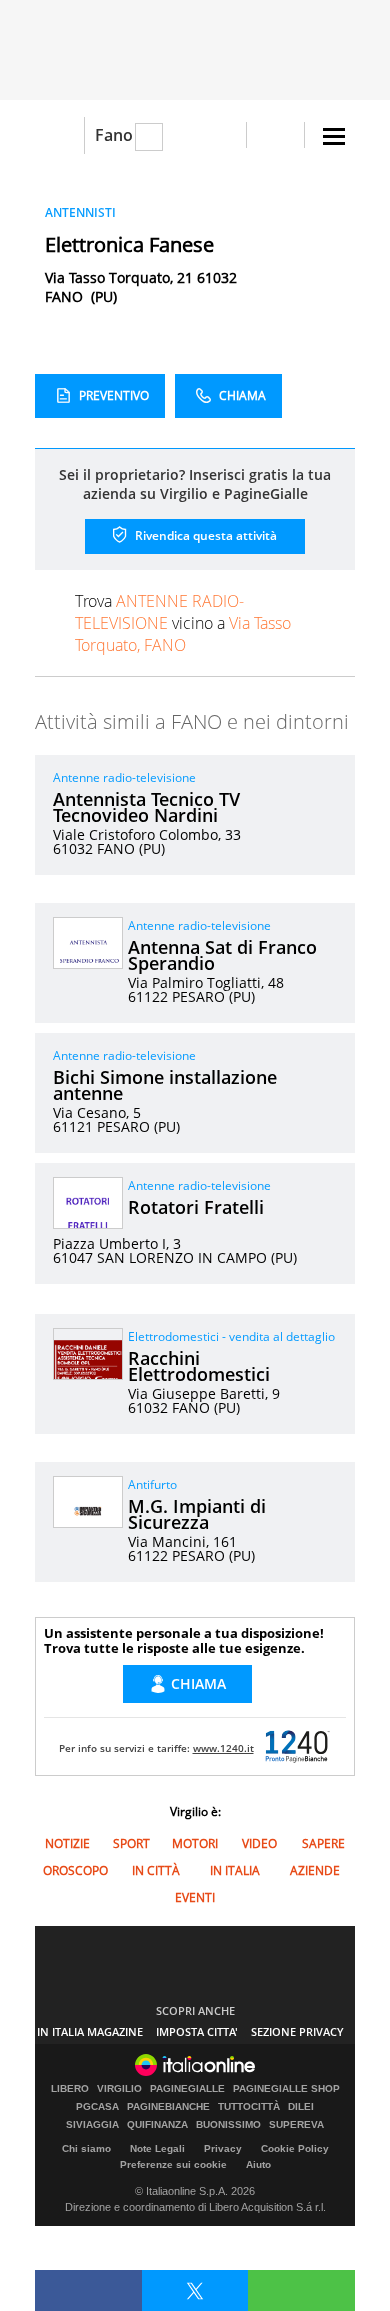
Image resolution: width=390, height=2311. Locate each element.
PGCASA (97, 2107)
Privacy (223, 2148)
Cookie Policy (295, 2148)
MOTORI (195, 1843)
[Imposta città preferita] (59, 135)
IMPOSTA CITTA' (197, 2031)
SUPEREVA (296, 2125)
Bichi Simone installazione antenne (165, 1085)
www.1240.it (223, 1748)
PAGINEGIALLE (187, 2089)
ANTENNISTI (80, 212)
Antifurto (152, 1484)
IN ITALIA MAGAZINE (90, 2031)
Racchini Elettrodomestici (199, 1366)
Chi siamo (86, 2148)
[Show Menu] (334, 136)
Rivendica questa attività (204, 535)
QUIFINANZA (157, 2125)
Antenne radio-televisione (124, 777)
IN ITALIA (235, 1870)
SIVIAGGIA (92, 2125)
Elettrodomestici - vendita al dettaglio (231, 1336)
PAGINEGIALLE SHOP (286, 2089)
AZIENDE (315, 1870)
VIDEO (259, 1843)
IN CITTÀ (156, 1870)
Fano (114, 135)
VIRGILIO (119, 2089)
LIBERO (70, 2089)
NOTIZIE (67, 1843)
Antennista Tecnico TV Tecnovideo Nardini (146, 807)
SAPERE (323, 1843)
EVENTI (195, 1897)
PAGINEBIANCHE (168, 2107)
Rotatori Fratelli (196, 1207)
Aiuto (258, 2164)
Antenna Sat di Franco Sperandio (222, 955)
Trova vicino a (183, 623)
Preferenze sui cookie (173, 2164)
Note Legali (157, 2148)
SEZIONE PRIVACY (297, 2031)
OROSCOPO (75, 1870)
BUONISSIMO (228, 2125)
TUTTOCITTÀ (249, 2107)
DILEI (301, 2107)
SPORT (131, 1843)
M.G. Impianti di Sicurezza (197, 1514)
